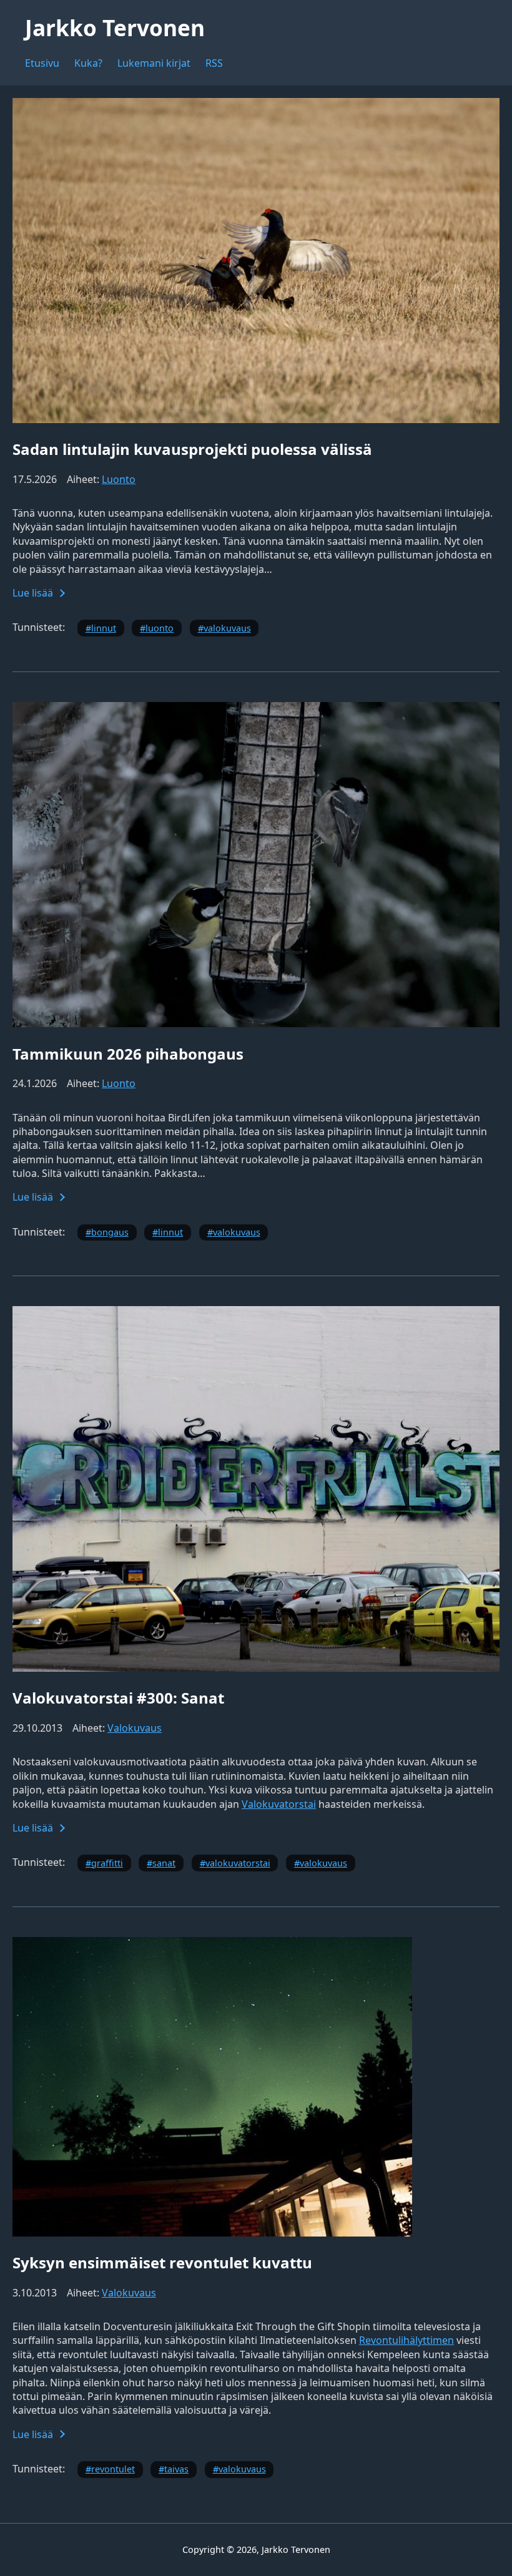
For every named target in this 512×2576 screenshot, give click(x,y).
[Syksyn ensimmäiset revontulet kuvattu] (212, 2233)
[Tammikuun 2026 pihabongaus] (256, 1023)
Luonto (119, 479)
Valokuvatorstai (279, 1804)
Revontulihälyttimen (406, 2340)
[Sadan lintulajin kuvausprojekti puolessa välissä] (256, 419)
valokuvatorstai (238, 1863)
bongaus (110, 1232)
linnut (104, 628)
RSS (214, 63)
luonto (160, 628)
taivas (176, 2469)
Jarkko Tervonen (115, 27)
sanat (164, 1863)
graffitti (107, 1863)
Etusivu (42, 63)
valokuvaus (227, 628)
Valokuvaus (135, 1728)
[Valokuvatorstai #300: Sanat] (256, 1668)
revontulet (113, 2469)
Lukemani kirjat (154, 63)
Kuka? (88, 63)
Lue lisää (33, 593)
